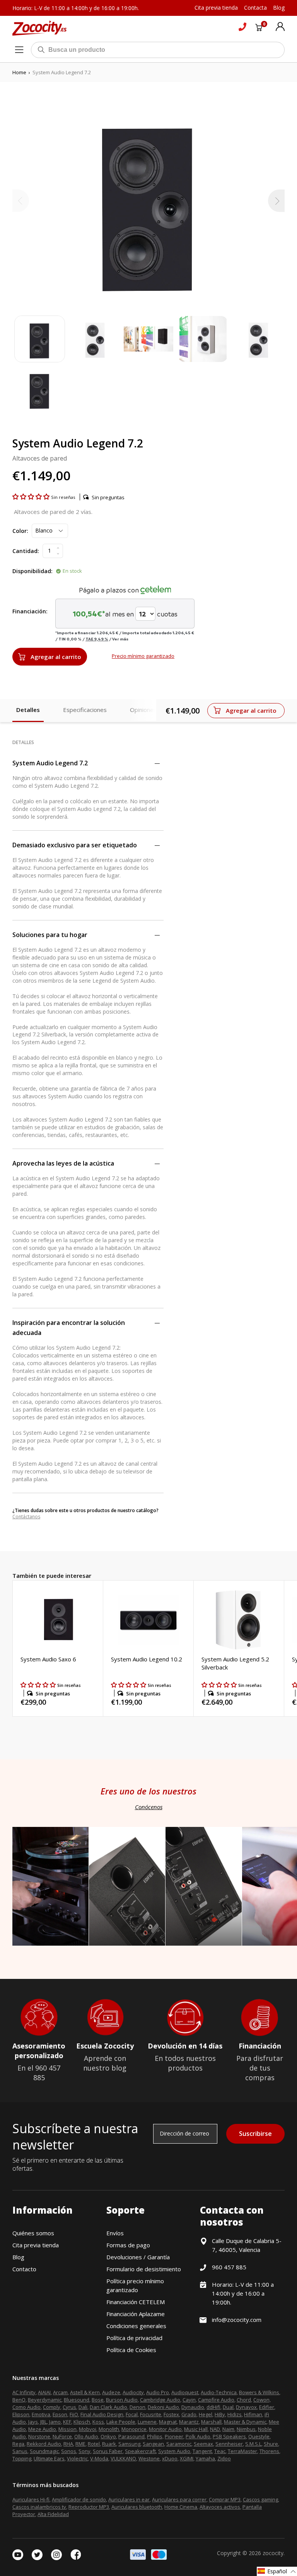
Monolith (109, 2429)
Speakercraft (140, 2451)
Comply (52, 2407)
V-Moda (99, 2458)
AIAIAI (44, 2392)
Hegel (206, 2414)
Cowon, (262, 2400)
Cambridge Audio (160, 2400)
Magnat (168, 2422)
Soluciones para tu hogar (50, 935)
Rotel (94, 2444)
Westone (149, 2458)
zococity (273, 2553)
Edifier (267, 2407)
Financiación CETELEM (136, 2302)
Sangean (153, 2444)
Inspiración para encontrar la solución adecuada (69, 1328)
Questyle (259, 2436)
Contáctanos (26, 1517)
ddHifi (213, 2407)
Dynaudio (193, 2407)
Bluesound (77, 2400)
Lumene (147, 2422)
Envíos (115, 2233)
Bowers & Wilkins (259, 2392)
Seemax (203, 2444)
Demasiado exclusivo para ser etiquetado (75, 845)
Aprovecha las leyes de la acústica (63, 1163)
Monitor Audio (165, 2429)
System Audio (174, 2451)
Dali (83, 2407)
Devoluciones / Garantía (138, 2257)
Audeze (111, 2392)
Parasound (131, 2436)
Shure (271, 2444)
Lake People (121, 2422)
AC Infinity (24, 2392)
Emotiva (41, 2414)
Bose (98, 2400)
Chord (244, 2400)
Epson (60, 2414)
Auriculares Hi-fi (31, 2499)
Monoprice (134, 2429)
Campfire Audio (216, 2400)
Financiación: (30, 611)
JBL (44, 2422)
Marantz (189, 2422)
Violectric (77, 2458)
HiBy (220, 2414)
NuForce (62, 2436)
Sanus (20, 2451)
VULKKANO (123, 2458)
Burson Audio (122, 2400)
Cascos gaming (260, 2499)
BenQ (19, 2400)
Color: (20, 531)
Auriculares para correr (179, 2499)
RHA (68, 2444)
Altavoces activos (220, 2507)
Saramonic (179, 2444)
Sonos (69, 2451)
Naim (228, 2429)
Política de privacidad (134, 2338)
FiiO (74, 2414)
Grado (189, 2414)
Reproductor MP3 (89, 2507)
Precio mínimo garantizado (143, 656)
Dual (228, 2407)
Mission (67, 2429)
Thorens (269, 2451)
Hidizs (235, 2414)
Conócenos (149, 1807)
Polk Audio (198, 2436)
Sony (84, 2451)
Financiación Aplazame (136, 2314)
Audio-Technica (219, 2392)
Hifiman (253, 2414)
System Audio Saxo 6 (48, 1659)
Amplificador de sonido (79, 2499)
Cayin (189, 2400)
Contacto (24, 2269)
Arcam (60, 2392)
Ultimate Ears (49, 2458)
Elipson (21, 2414)
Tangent (202, 2451)
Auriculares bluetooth (137, 2507)
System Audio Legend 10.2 (147, 1659)
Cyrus (69, 2407)
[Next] (276, 201)
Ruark (109, 2444)
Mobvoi (88, 2429)
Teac (220, 2451)
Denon (137, 2407)
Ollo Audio (86, 2436)
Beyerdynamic (45, 2400)
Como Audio (26, 2407)
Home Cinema (181, 2507)
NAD (215, 2429)
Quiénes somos (33, 2233)
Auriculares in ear (129, 2499)
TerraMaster (242, 2451)
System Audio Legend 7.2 (50, 763)
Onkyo (108, 2436)
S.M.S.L (253, 2444)
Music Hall (196, 2429)
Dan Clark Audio (108, 2407)
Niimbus (246, 2429)
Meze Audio (42, 2429)
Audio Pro (158, 2392)
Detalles (28, 710)
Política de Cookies (131, 2350)
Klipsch (82, 2422)
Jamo (55, 2422)
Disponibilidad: (32, 571)
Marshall (211, 2422)
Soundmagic (44, 2451)
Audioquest (185, 2392)
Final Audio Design (102, 2414)
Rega (18, 2444)
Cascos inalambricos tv (39, 2507)
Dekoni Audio (163, 2407)
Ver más (120, 639)
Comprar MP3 (225, 2499)
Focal (132, 2414)
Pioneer (174, 2436)
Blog (18, 2257)
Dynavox (246, 2407)
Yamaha (205, 2458)
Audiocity (133, 2392)
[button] (32, 497)
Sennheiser (229, 2444)
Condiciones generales (136, 2326)
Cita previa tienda (36, 2245)
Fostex (171, 2414)
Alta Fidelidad (53, 2514)
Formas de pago (128, 2245)
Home (19, 72)
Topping (22, 2458)
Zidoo (224, 2458)
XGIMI (187, 2458)
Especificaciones (85, 710)
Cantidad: (26, 551)
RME (80, 2444)
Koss (98, 2422)
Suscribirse (255, 2134)
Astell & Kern (85, 2392)
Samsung (129, 2444)
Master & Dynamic (245, 2422)
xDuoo (170, 2458)
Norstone (39, 2436)
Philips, (155, 2436)
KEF (67, 2422)
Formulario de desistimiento (144, 2269)
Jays (33, 2422)
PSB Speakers (229, 2436)
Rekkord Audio (44, 2444)
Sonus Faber (108, 2451)
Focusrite (151, 2414)
